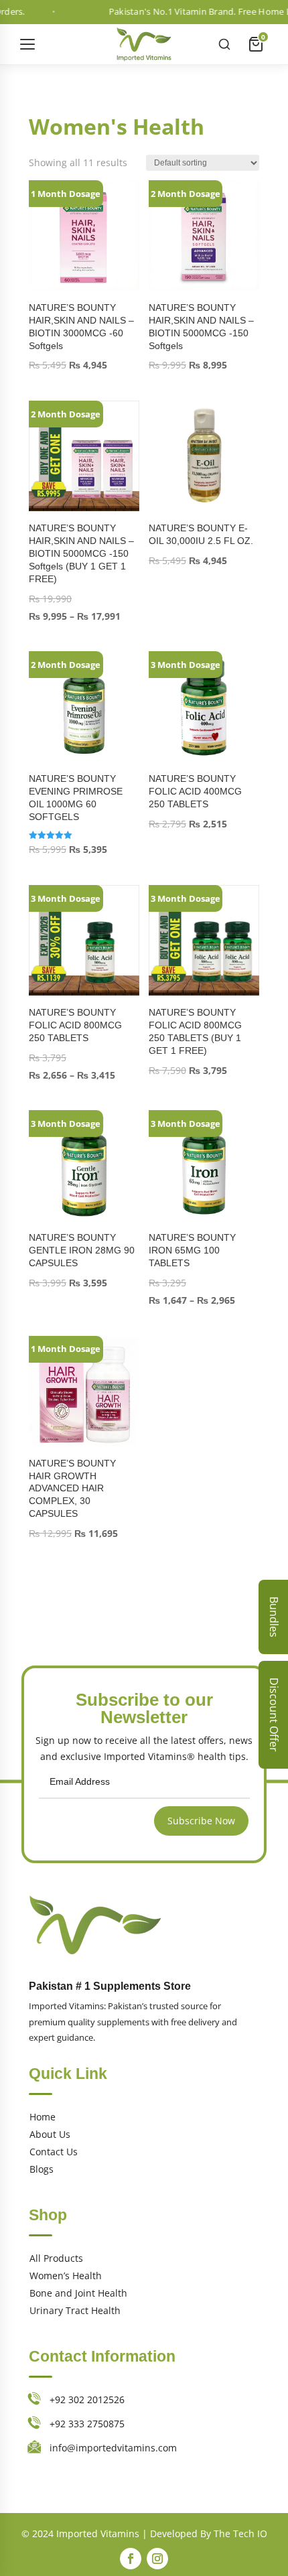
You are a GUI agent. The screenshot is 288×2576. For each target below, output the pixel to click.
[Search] (224, 44)
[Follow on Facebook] (131, 2559)
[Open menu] (29, 44)
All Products (56, 2258)
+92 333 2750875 (87, 2424)
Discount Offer (274, 1715)
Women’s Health (66, 2276)
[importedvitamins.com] (144, 44)
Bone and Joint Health (78, 2293)
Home (43, 2117)
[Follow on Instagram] (157, 2559)
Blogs (42, 2169)
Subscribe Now (201, 1821)
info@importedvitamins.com (113, 2448)
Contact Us (54, 2152)
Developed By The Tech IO (209, 2533)
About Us (50, 2134)
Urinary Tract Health (75, 2310)
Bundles (274, 1617)
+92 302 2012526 (87, 2399)
